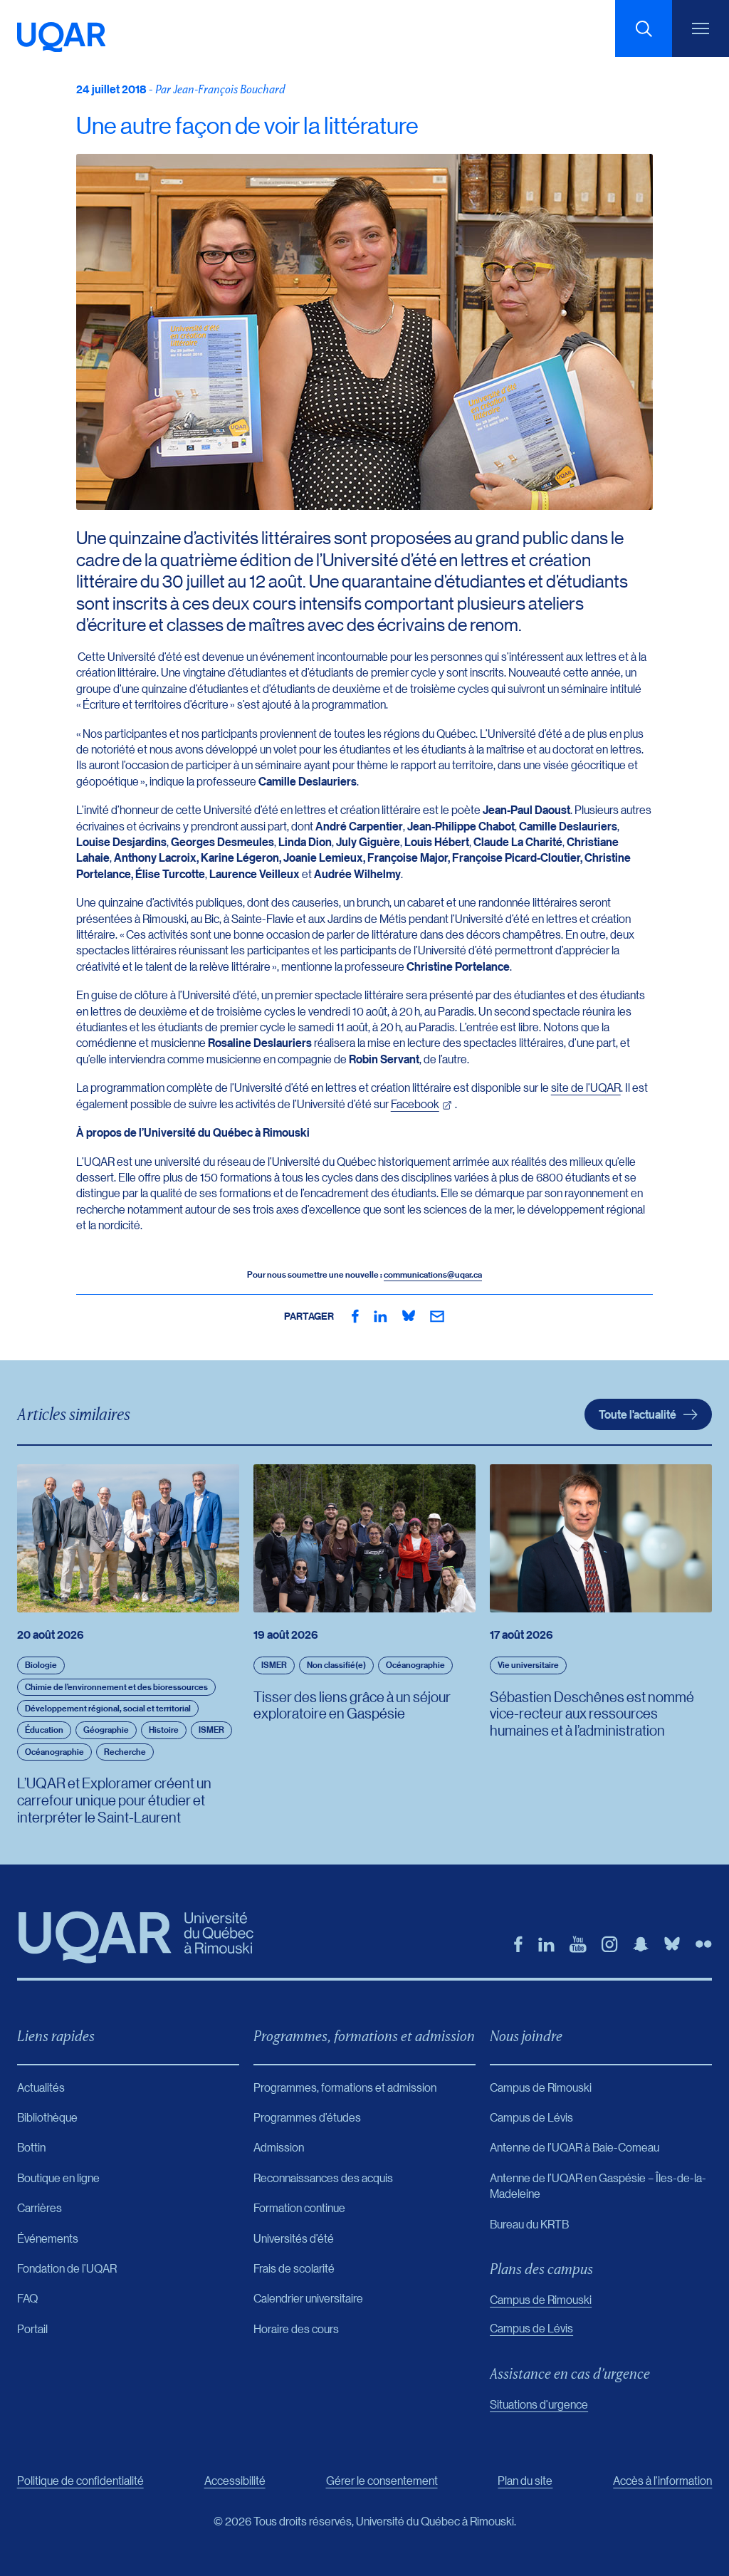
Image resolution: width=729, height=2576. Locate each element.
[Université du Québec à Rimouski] (62, 37)
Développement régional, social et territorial (108, 1708)
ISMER (211, 1730)
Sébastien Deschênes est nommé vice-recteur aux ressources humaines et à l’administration (592, 1714)
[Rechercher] (644, 28)
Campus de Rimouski (541, 2299)
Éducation (44, 1730)
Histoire (164, 1730)
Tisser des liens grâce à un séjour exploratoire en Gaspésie (352, 1705)
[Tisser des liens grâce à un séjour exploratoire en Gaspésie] (364, 1538)
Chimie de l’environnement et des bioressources (116, 1687)
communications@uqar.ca (433, 1274)
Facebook (415, 1104)
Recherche (125, 1752)
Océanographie (54, 1752)
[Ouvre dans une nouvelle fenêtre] (355, 1316)
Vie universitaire (528, 1665)
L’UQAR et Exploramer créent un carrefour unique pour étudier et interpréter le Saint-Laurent (114, 1800)
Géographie (106, 1730)
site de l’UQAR (586, 1087)
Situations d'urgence (539, 2404)
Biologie (41, 1665)
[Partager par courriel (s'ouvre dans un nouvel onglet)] (437, 1316)
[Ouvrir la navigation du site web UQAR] (701, 28)
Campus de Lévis (531, 2328)
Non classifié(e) (336, 1665)
